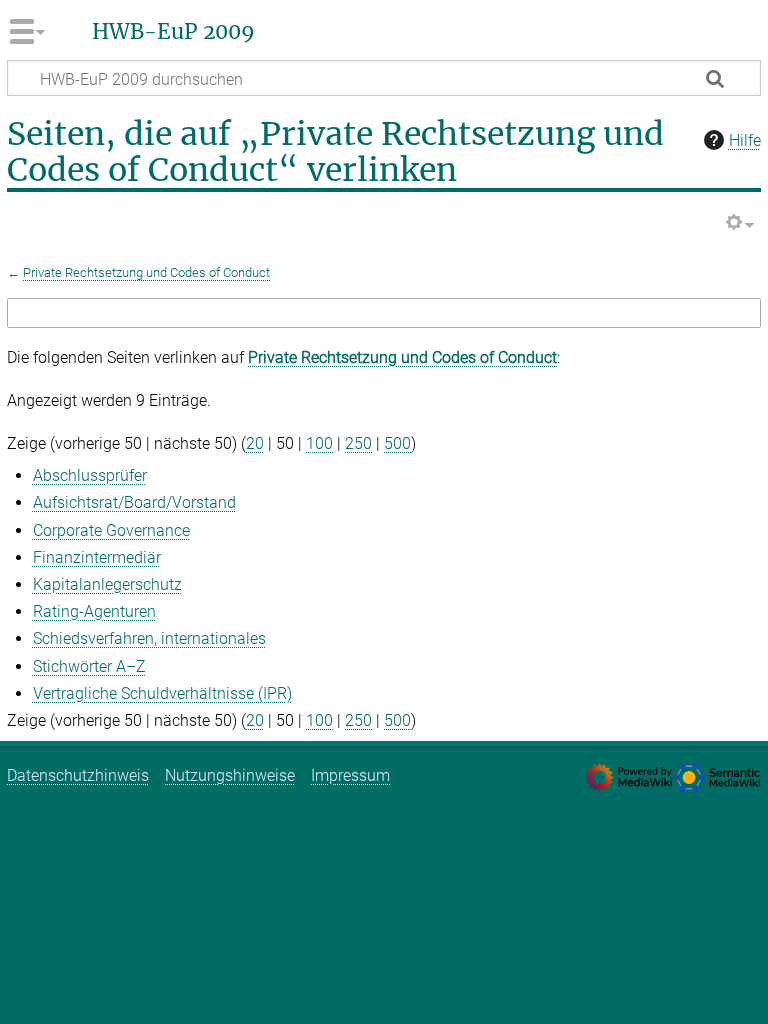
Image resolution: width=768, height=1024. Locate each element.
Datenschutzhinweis (78, 775)
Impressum (350, 775)
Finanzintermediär (97, 557)
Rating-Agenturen (94, 611)
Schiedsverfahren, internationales (149, 638)
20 (255, 443)
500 (397, 443)
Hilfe (745, 140)
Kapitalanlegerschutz (107, 584)
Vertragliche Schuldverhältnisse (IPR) (162, 693)
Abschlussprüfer (90, 475)
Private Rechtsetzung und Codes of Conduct (146, 272)
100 (319, 443)
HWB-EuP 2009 (173, 32)
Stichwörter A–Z (89, 666)
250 (358, 443)
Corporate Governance (111, 530)
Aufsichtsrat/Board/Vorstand (134, 502)
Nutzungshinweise (230, 775)
